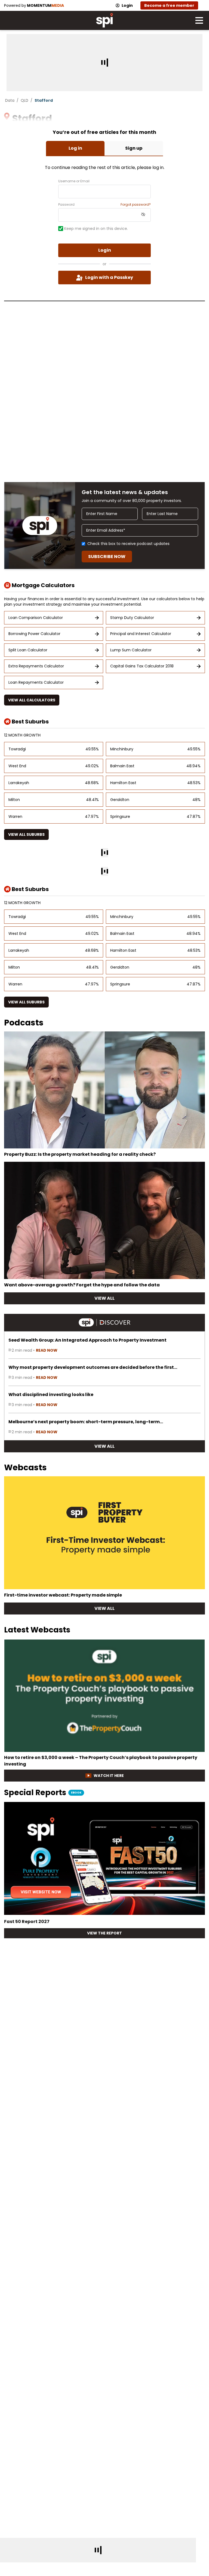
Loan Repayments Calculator (36, 682)
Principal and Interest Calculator (141, 634)
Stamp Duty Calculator (132, 618)
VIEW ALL (104, 1298)
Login (127, 5)
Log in (75, 148)
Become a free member (169, 5)
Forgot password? (136, 205)
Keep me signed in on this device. (96, 229)
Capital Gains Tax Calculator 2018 (142, 666)
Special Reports (43, 1793)
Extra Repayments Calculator (36, 666)
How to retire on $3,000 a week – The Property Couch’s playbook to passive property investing (101, 1761)
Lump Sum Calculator (131, 650)
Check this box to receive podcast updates (128, 544)
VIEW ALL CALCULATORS (32, 700)
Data (10, 100)
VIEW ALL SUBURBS (26, 834)
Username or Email (74, 181)
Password (66, 205)
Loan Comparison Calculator (36, 618)
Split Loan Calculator (28, 650)
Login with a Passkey (109, 277)
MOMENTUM (45, 5)
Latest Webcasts (37, 1630)
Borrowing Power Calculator (34, 634)
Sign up (134, 148)
